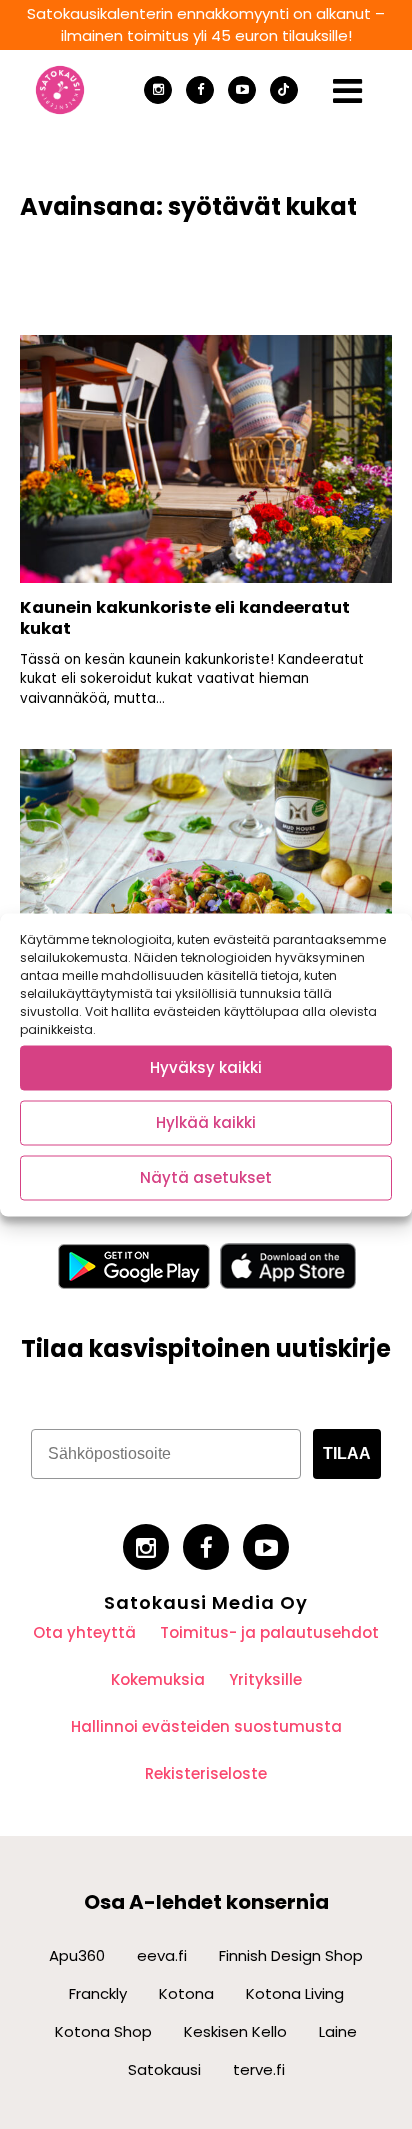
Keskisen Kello (235, 2031)
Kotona (186, 1993)
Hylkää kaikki (206, 1122)
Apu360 (77, 1955)
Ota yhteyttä (84, 1632)
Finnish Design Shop (291, 1955)
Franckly (98, 1993)
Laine (338, 2031)
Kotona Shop (103, 2031)
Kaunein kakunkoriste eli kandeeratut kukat (185, 618)
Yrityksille (265, 1679)
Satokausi (164, 2069)
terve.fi (259, 2069)
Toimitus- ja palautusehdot (269, 1632)
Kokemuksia (158, 1679)
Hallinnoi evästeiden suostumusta (206, 1726)
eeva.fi (162, 1955)
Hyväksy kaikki (206, 1067)
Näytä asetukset (206, 1177)
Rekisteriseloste (206, 1773)
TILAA (347, 1453)
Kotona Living (295, 1993)
